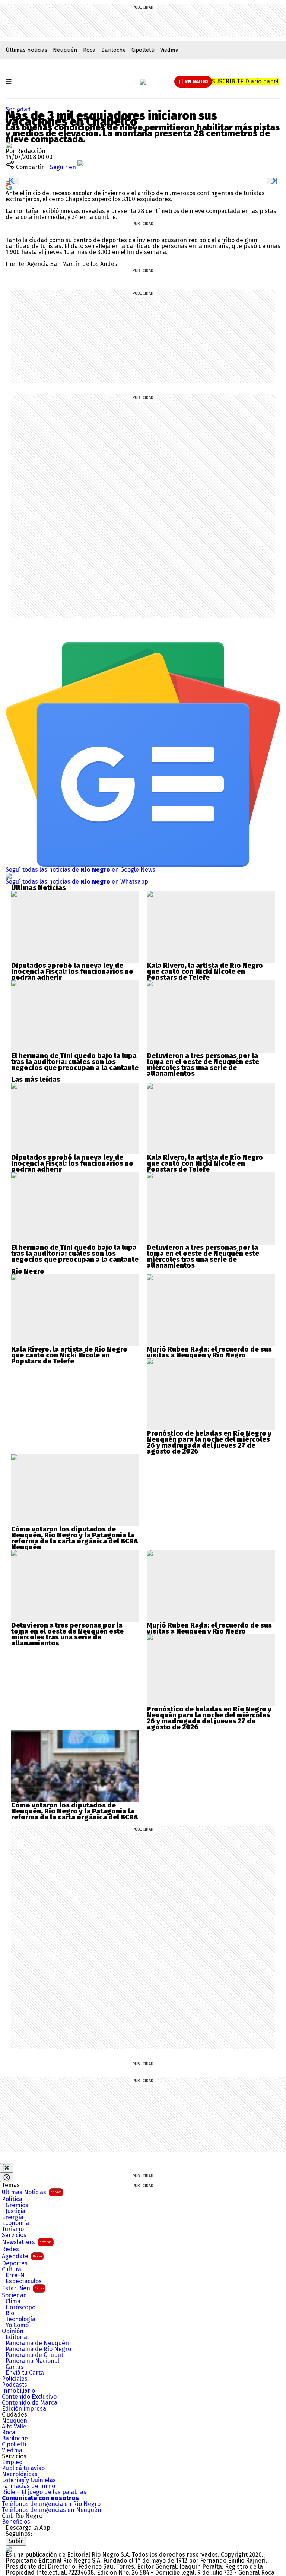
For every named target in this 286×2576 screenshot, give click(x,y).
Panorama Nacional (32, 2361)
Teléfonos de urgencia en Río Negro (51, 2504)
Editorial (17, 2337)
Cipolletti (143, 50)
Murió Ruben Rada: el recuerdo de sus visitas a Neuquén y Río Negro (209, 1352)
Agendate (22, 2256)
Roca (89, 50)
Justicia (15, 2211)
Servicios (14, 2235)
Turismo (13, 2229)
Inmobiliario (18, 2391)
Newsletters (27, 2242)
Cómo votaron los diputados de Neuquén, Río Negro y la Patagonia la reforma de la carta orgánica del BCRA (74, 1535)
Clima (13, 2301)
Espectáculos (24, 2281)
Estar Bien (23, 2288)
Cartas (15, 2367)
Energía (13, 2217)
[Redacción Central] (9, 145)
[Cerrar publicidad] (7, 2168)
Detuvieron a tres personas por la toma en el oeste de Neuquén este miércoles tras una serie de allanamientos (203, 1065)
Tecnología (20, 2319)
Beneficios (16, 2522)
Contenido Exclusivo (29, 2397)
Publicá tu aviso (23, 2468)
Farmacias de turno (28, 2486)
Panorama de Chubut (34, 2355)
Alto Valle (14, 2427)
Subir (16, 2541)
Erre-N (15, 2275)
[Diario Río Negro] (143, 82)
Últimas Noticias (32, 2192)
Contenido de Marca (30, 2403)
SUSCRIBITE (245, 81)
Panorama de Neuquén (37, 2343)
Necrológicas (20, 2474)
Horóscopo (20, 2307)
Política (12, 2199)
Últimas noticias (26, 50)
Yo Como (17, 2325)
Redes (10, 2249)
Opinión (13, 2331)
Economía (15, 2223)
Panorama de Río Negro (38, 2349)
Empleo (12, 2462)
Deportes (15, 2263)
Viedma (169, 50)
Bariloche (114, 50)
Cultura (12, 2269)
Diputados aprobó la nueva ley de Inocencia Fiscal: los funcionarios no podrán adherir (72, 972)
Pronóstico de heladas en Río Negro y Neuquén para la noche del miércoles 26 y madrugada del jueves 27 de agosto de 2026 (209, 1442)
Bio (10, 2313)
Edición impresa (24, 2409)
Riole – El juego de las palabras (44, 2492)
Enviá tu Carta (25, 2373)
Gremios (17, 2205)
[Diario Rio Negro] (9, 2549)
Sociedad (18, 109)
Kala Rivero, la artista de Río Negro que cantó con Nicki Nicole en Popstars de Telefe (205, 972)
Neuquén (65, 50)
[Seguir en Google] (9, 186)
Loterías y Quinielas (29, 2480)
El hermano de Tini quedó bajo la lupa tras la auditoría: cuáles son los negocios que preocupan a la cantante (75, 1062)
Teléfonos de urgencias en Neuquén (52, 2510)
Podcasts (15, 2385)
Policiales (15, 2379)
